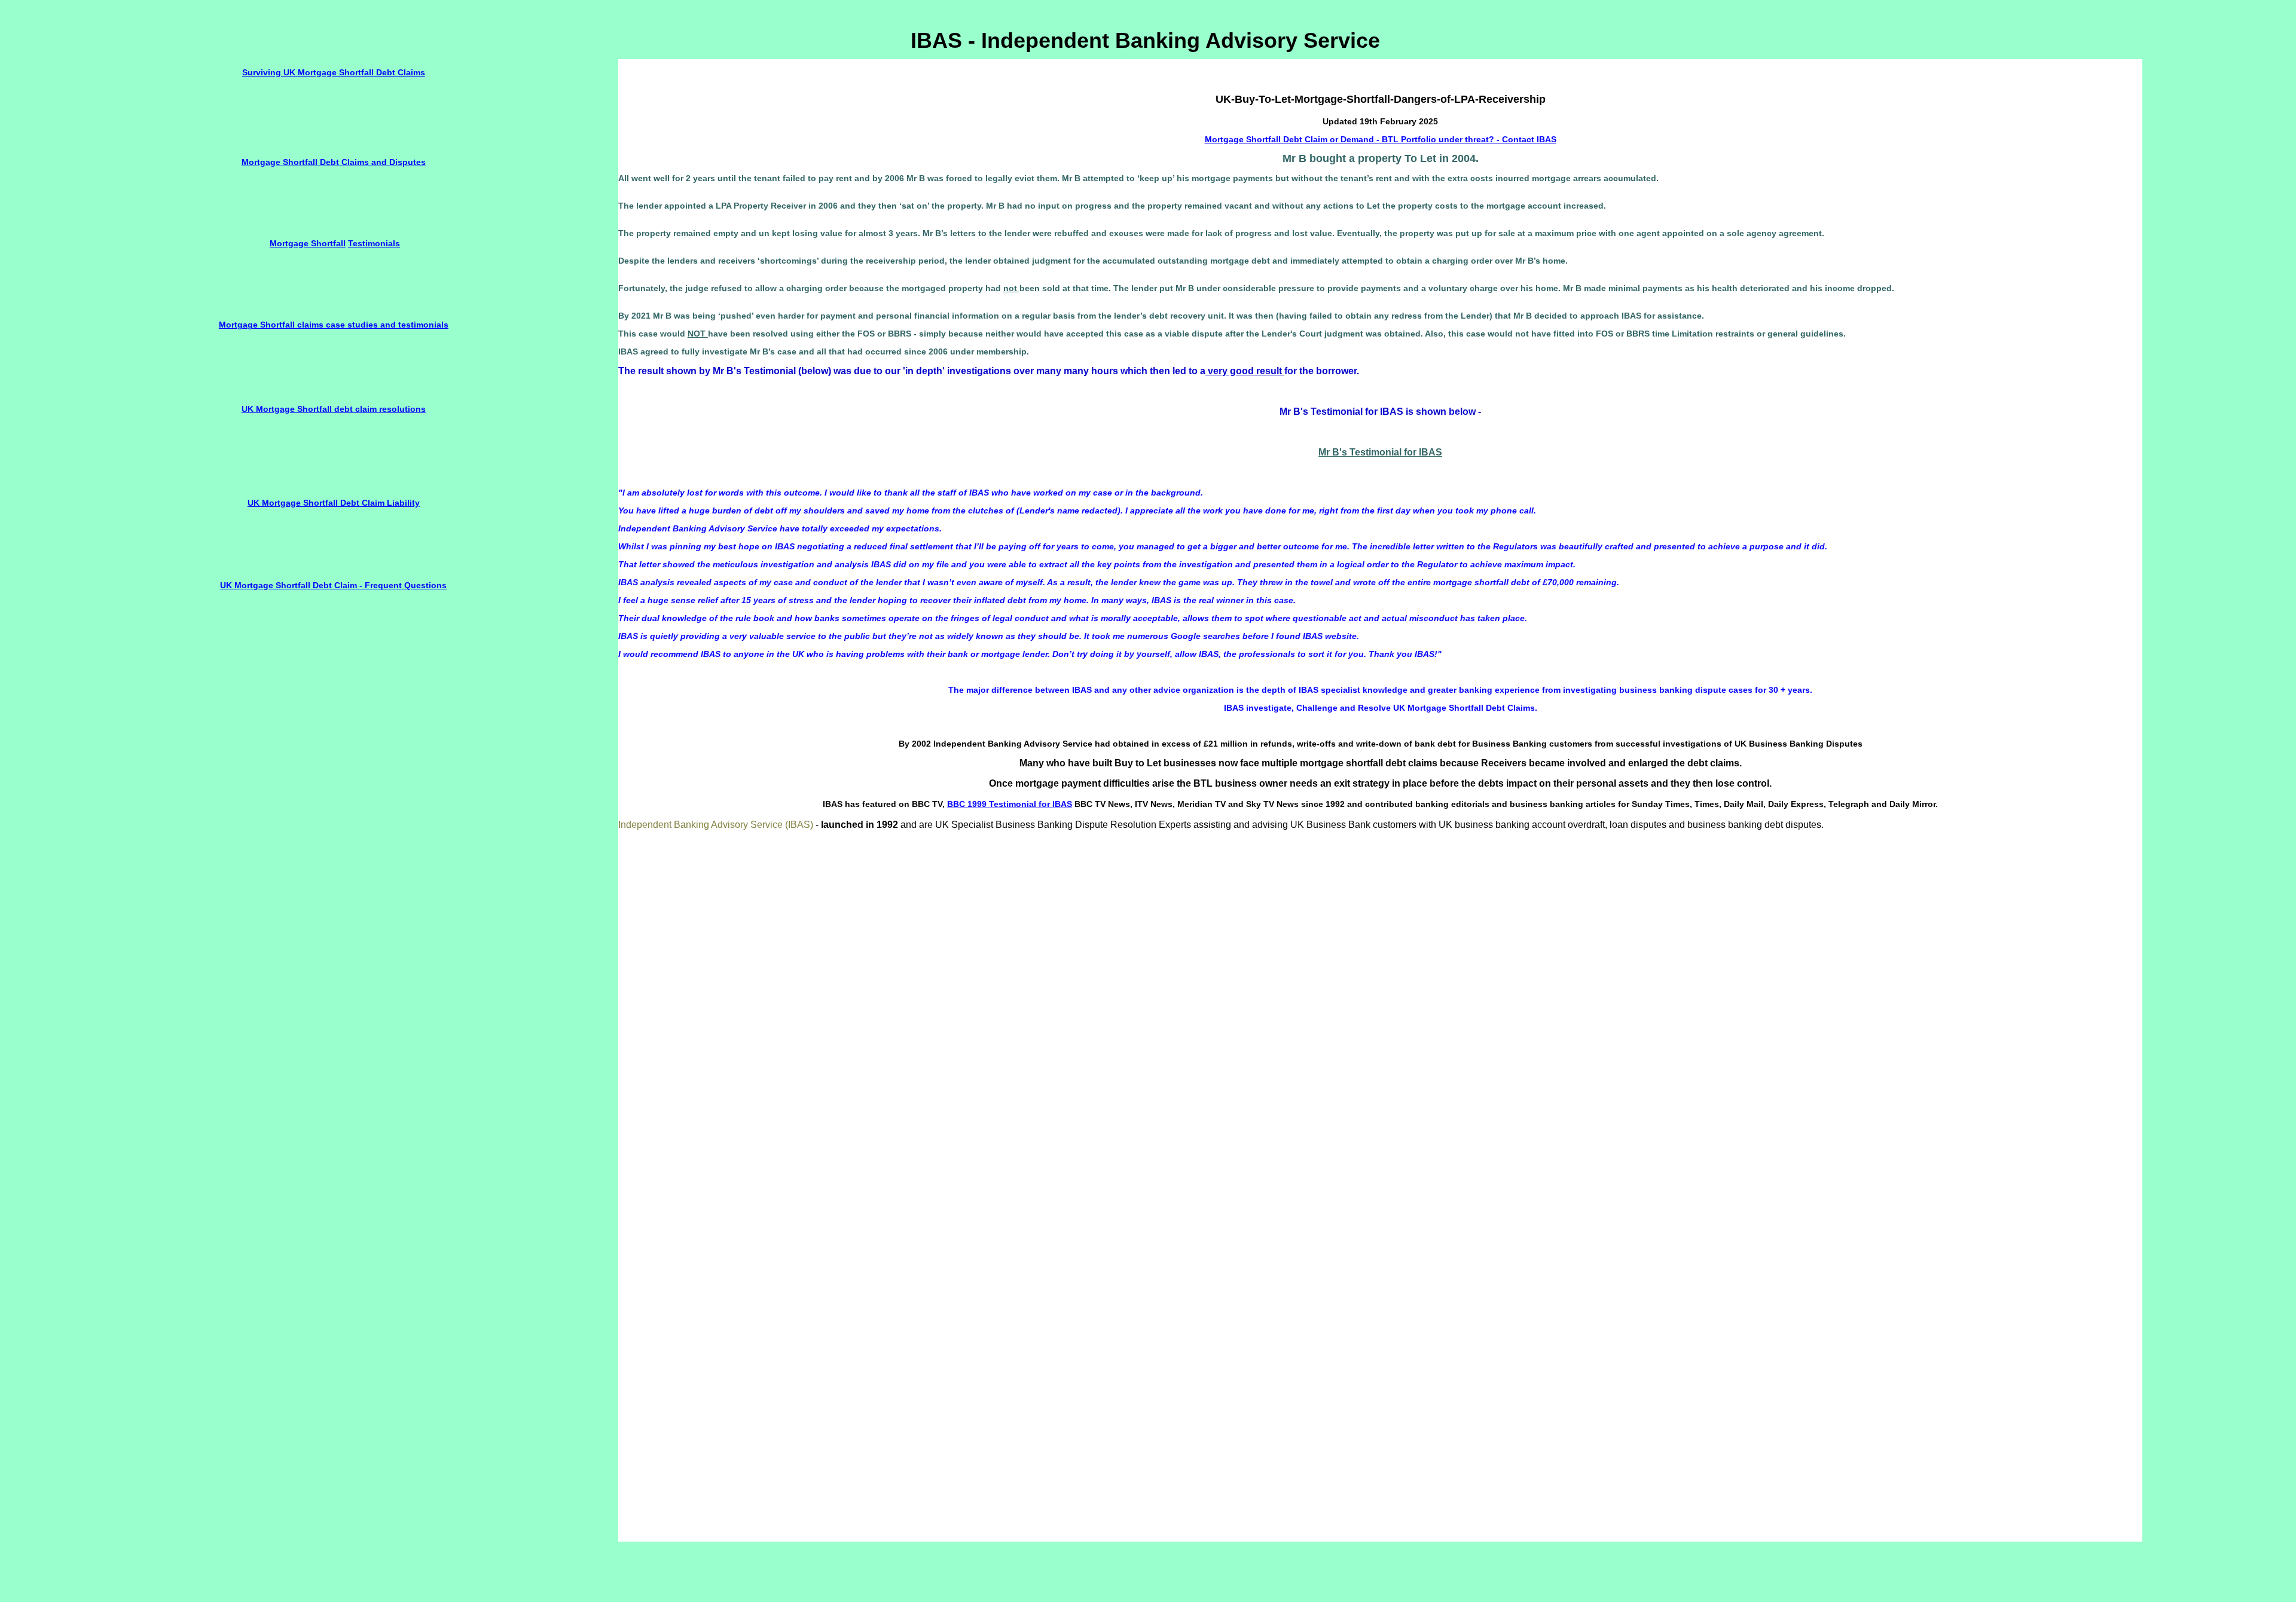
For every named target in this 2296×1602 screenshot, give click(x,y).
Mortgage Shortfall (308, 243)
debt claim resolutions (380, 409)
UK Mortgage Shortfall (288, 409)
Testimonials (374, 243)
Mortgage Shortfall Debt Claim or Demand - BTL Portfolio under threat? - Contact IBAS (1381, 139)
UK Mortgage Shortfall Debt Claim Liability (334, 503)
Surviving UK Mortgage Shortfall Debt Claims (334, 72)
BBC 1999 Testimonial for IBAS (1010, 804)
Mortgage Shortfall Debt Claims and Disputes (334, 162)
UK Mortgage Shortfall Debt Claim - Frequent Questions (333, 585)
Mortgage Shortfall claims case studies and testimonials (334, 325)
